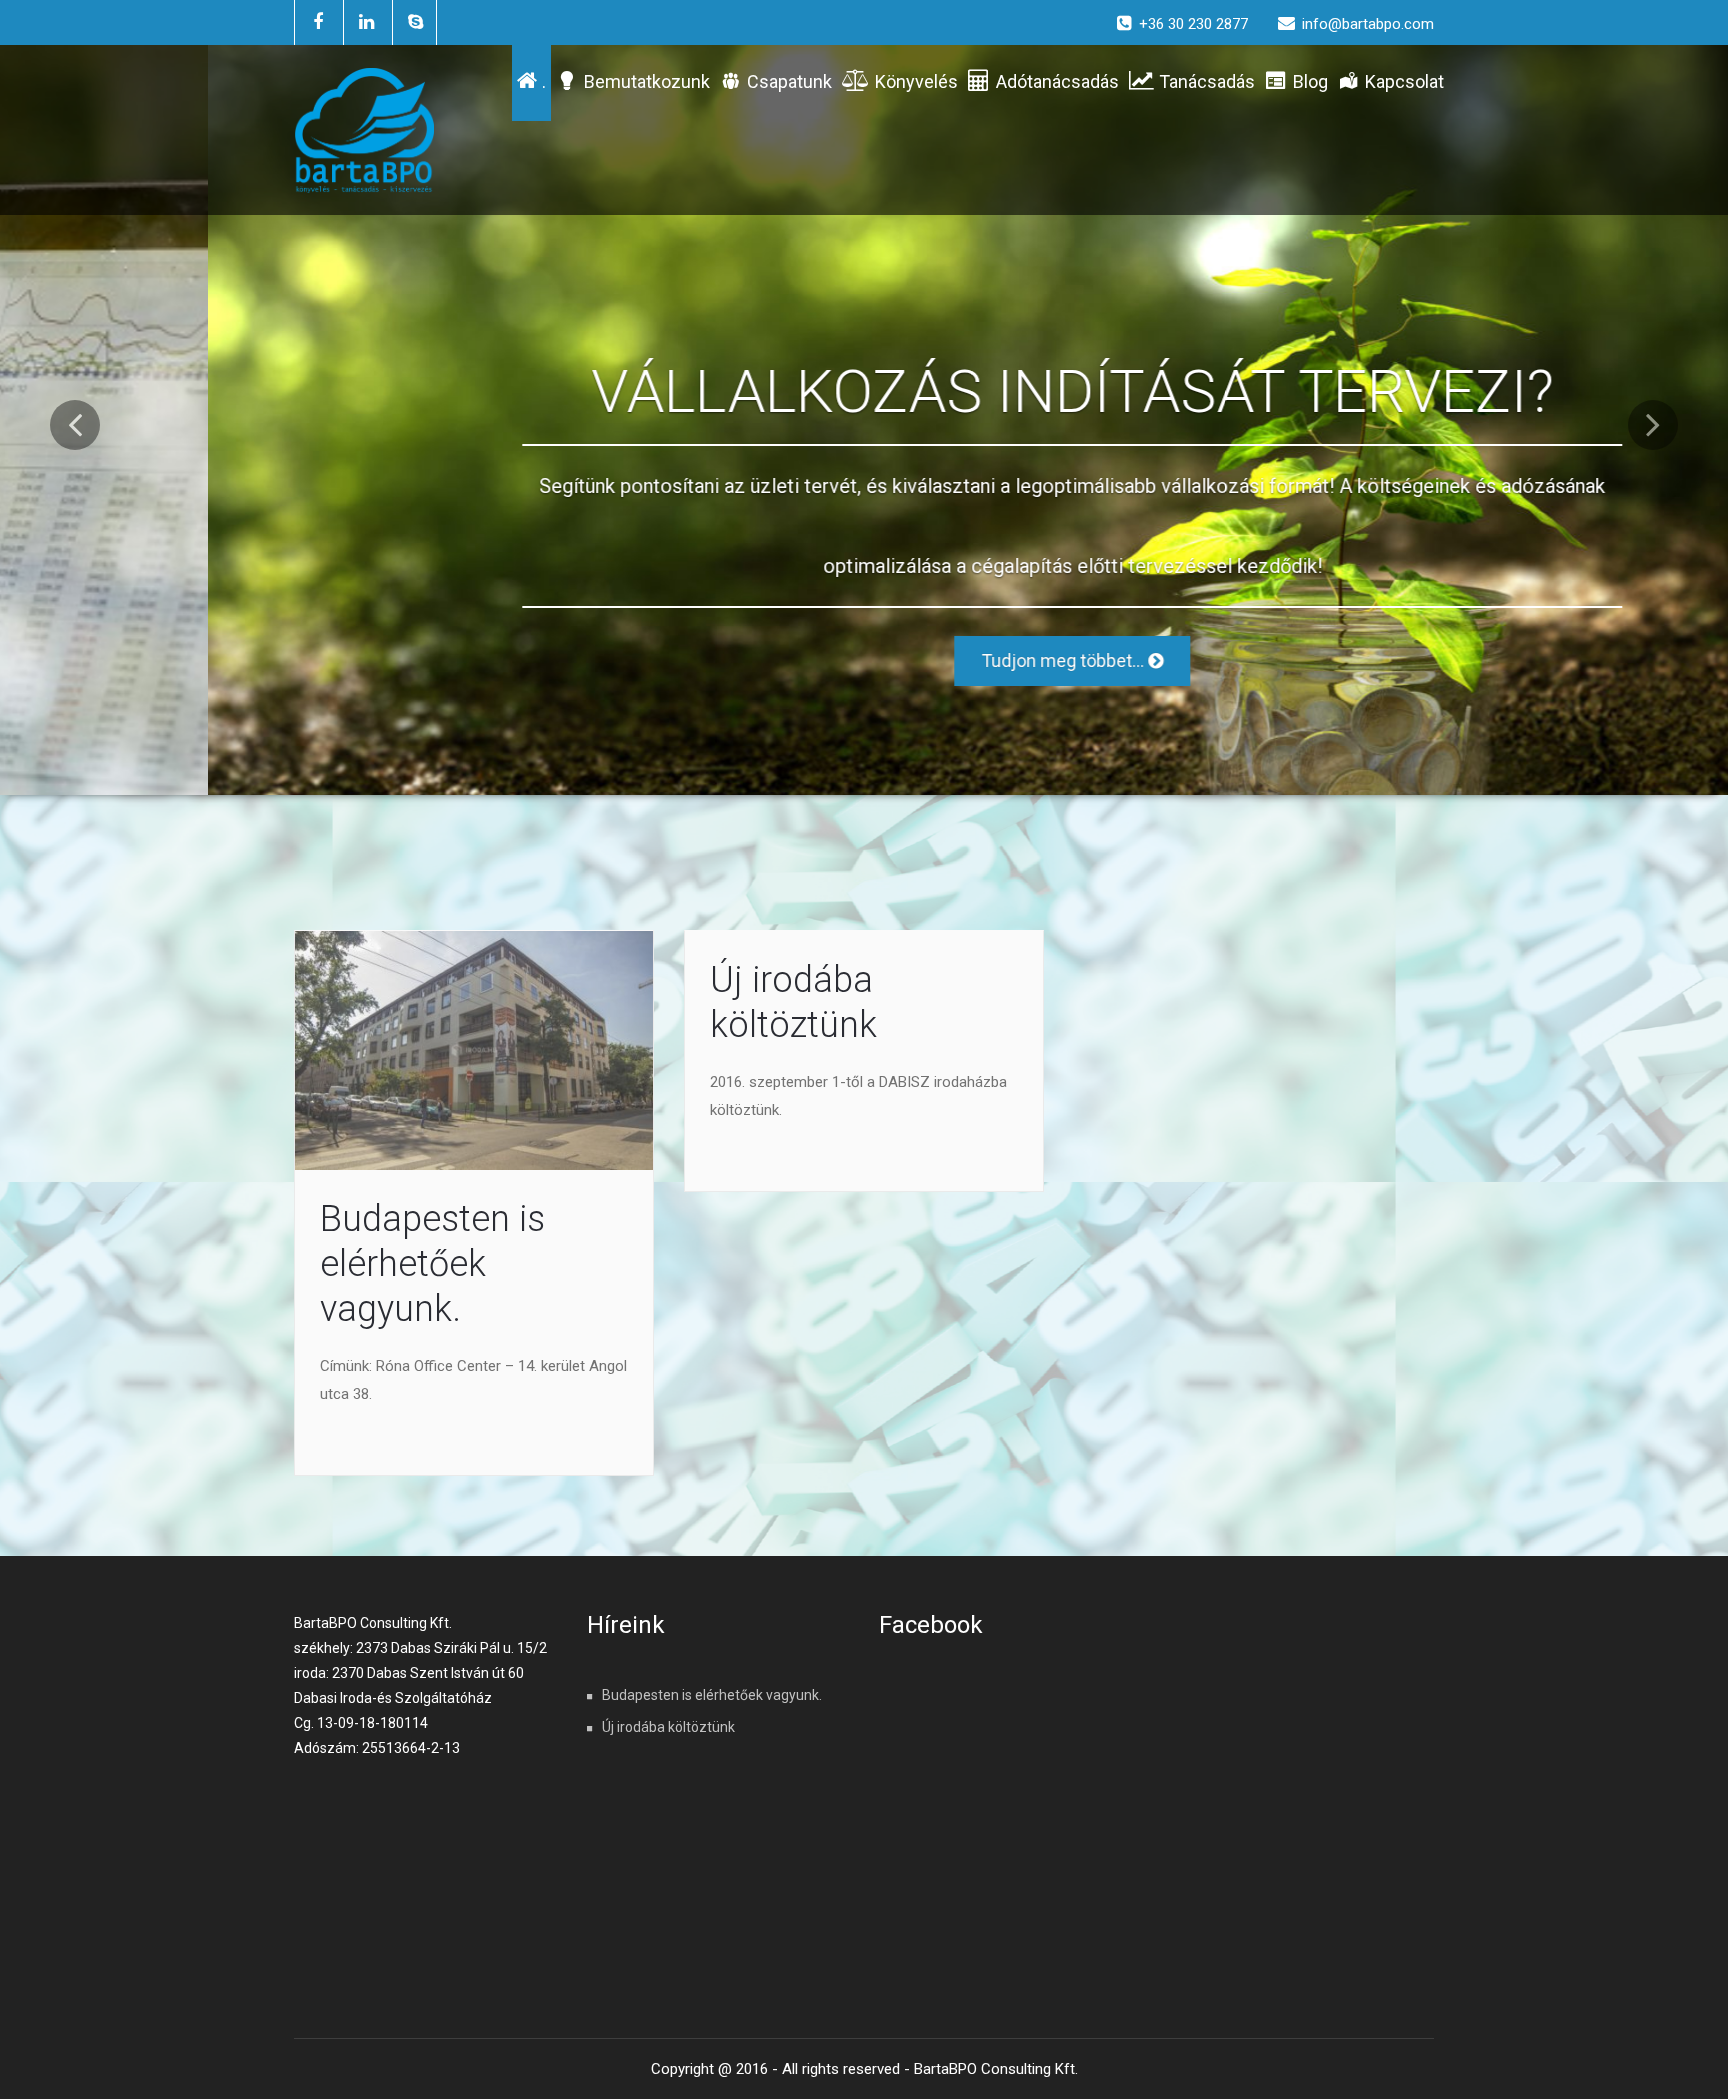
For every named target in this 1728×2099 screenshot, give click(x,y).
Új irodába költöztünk (668, 1727)
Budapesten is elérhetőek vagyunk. (432, 1264)
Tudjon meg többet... (856, 660)
